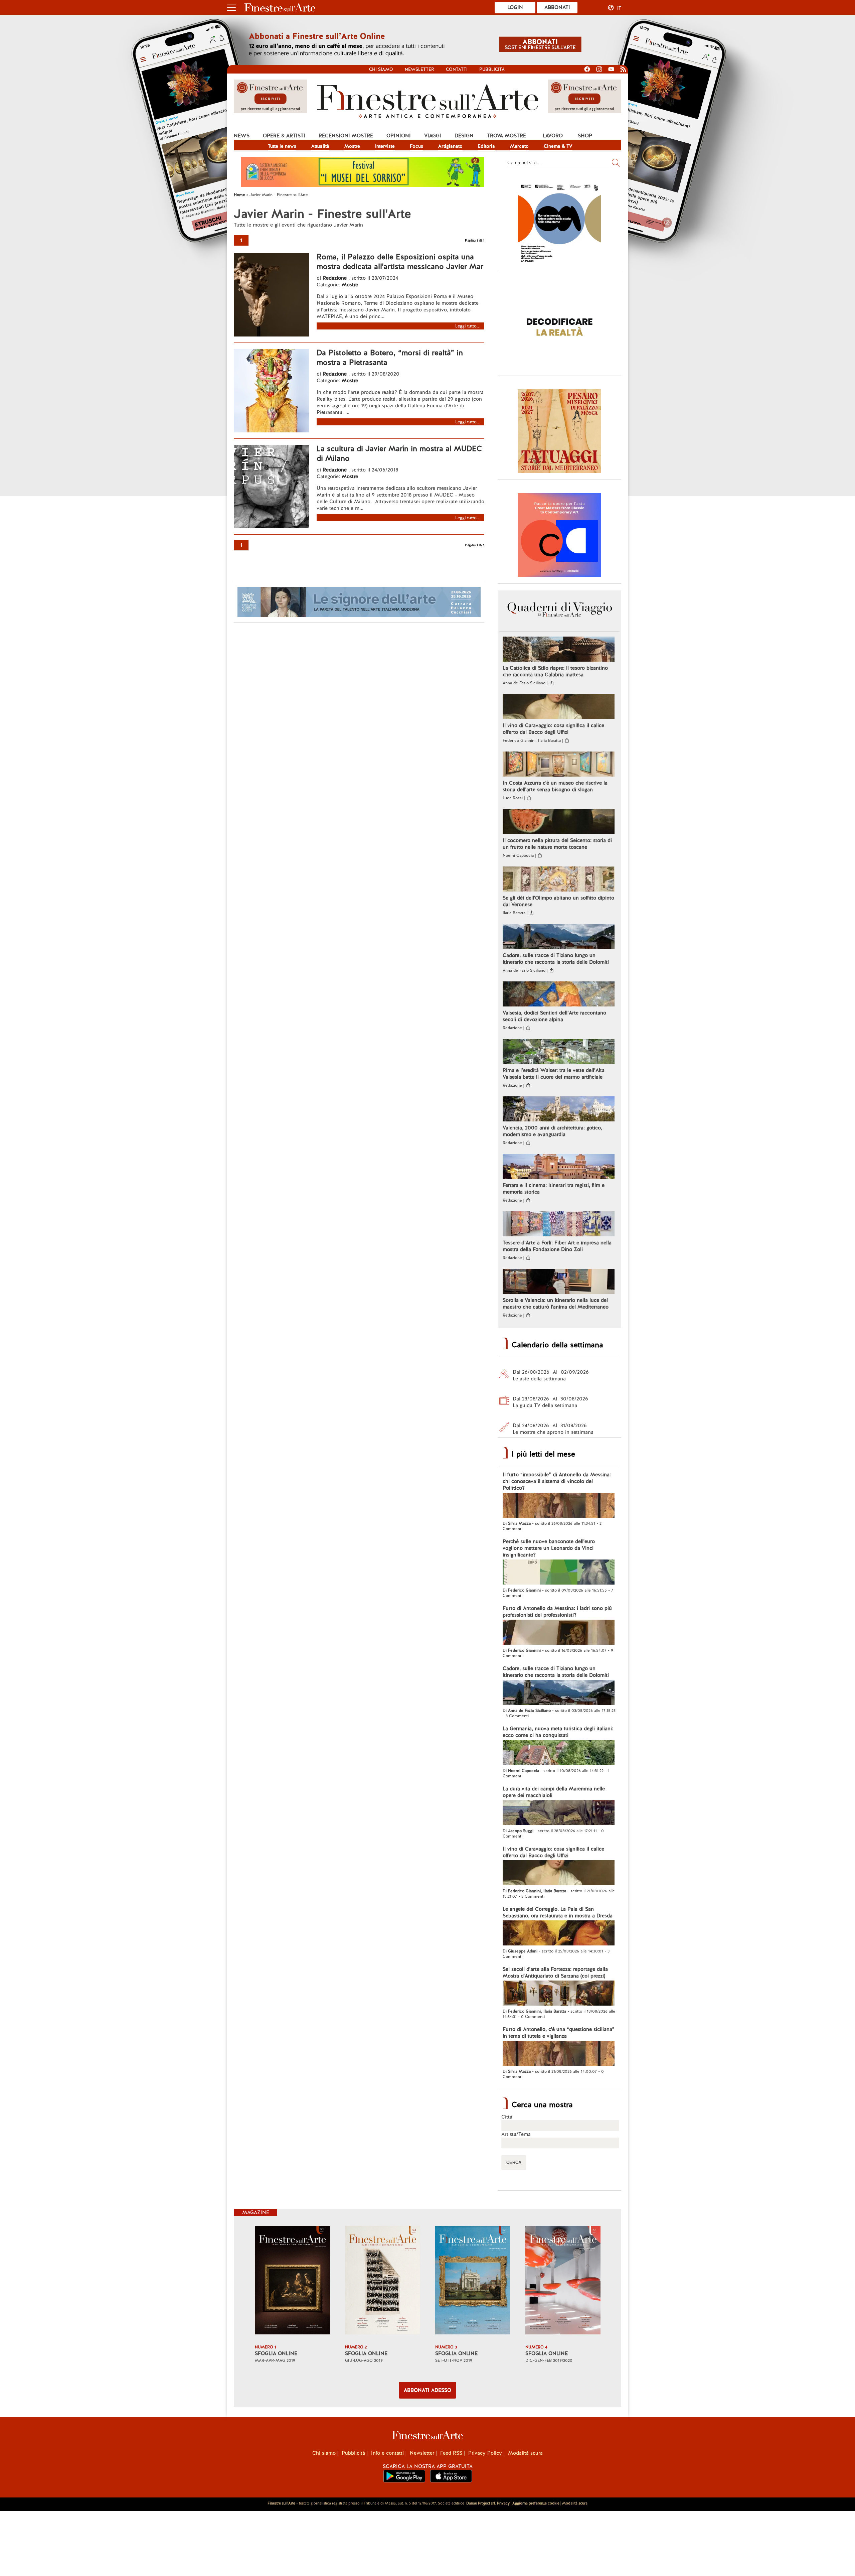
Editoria (486, 146)
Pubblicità (492, 69)
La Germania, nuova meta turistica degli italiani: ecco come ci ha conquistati (558, 1732)
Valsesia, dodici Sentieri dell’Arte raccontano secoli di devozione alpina (554, 1016)
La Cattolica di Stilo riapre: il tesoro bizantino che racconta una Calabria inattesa (555, 671)
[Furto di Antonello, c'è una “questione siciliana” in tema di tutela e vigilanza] (559, 2054)
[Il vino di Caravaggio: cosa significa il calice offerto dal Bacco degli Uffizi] (559, 707)
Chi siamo (381, 69)
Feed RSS (451, 2453)
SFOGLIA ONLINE (276, 2353)
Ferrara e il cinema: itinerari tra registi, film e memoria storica (554, 1189)
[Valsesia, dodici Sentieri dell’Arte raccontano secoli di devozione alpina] (559, 995)
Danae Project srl (481, 2503)
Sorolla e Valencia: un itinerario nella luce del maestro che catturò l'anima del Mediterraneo (556, 1304)
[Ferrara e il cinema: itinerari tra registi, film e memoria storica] (559, 1167)
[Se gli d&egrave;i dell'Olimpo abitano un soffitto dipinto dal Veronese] (559, 880)
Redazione (335, 278)
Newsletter (419, 69)
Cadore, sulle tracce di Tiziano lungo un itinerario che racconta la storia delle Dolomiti (556, 959)
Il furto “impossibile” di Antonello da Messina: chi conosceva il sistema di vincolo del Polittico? (557, 1481)
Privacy (503, 2503)
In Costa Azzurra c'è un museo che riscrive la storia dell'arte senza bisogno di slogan (555, 786)
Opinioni (399, 136)
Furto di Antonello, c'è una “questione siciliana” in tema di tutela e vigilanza (559, 2033)
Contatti (457, 69)
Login (515, 7)
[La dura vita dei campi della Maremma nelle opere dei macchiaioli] (559, 1813)
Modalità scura (525, 2453)
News (242, 136)
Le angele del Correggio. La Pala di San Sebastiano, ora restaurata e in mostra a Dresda (558, 1912)
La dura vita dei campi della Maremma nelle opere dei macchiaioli (554, 1792)
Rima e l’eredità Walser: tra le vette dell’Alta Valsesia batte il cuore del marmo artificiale (554, 1074)
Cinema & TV (558, 146)
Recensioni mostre (346, 136)
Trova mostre (506, 136)
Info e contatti (387, 2453)
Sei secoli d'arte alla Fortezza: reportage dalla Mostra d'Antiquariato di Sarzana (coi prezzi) (555, 1973)
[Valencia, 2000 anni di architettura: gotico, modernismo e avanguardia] (559, 1110)
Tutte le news (282, 146)
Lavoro (553, 136)
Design (464, 136)
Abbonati (557, 7)
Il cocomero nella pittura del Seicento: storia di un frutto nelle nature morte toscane (557, 844)
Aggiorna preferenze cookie (536, 2503)
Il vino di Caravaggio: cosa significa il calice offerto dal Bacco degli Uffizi (553, 729)
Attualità (320, 146)
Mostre (352, 146)
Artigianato (450, 146)
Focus (416, 146)
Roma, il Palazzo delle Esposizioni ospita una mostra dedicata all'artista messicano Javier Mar (400, 262)
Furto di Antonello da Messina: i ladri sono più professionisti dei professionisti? (557, 1612)
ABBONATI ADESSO (427, 2390)
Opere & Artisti (284, 136)
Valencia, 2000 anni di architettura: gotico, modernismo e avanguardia (552, 1131)
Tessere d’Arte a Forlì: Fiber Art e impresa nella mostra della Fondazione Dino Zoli (557, 1246)
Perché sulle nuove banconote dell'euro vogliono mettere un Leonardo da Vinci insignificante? (549, 1548)
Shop (585, 136)
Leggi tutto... (468, 326)
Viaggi (433, 136)
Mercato (519, 146)
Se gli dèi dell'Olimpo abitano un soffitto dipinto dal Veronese (558, 901)
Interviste (385, 146)
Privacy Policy (485, 2453)
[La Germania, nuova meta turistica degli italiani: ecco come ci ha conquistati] (559, 1753)
